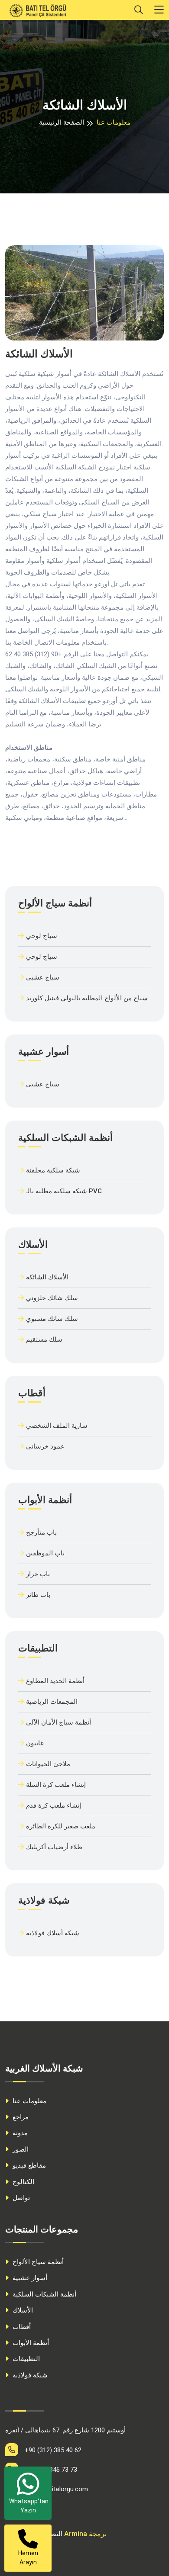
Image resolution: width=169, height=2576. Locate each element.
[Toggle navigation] (159, 10)
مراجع (20, 2117)
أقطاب (21, 2327)
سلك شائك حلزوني (52, 1298)
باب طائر (38, 1595)
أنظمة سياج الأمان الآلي (58, 1722)
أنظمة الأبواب (30, 2343)
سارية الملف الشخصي (57, 1426)
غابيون (35, 1743)
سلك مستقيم (44, 1339)
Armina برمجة (85, 2534)
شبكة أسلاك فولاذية (53, 1933)
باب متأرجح (41, 1532)
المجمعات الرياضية (52, 1702)
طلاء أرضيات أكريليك (54, 1847)
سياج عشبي (43, 977)
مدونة (19, 2133)
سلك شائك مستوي (52, 1319)
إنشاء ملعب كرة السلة (56, 1785)
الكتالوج (23, 2182)
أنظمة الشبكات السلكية (44, 2294)
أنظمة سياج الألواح (37, 2262)
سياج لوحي (42, 936)
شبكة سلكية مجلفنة (53, 1170)
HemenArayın (28, 2558)
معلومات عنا (29, 2101)
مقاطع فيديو (28, 2165)
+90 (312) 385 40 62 (53, 2450)
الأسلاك (22, 2310)
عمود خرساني (45, 1446)
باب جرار (38, 1574)
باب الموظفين (45, 1553)
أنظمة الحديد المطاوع (55, 1681)
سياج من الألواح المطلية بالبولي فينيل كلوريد (87, 998)
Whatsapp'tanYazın (29, 2506)
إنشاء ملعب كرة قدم (54, 1805)
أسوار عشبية (29, 2278)
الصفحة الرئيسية (62, 122)
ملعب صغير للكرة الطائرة (61, 1826)
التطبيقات (25, 2359)
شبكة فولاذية (29, 2375)
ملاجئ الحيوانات (48, 1764)
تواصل (20, 2198)
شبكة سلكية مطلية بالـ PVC (64, 1191)
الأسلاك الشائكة (47, 1277)
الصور (20, 2149)
